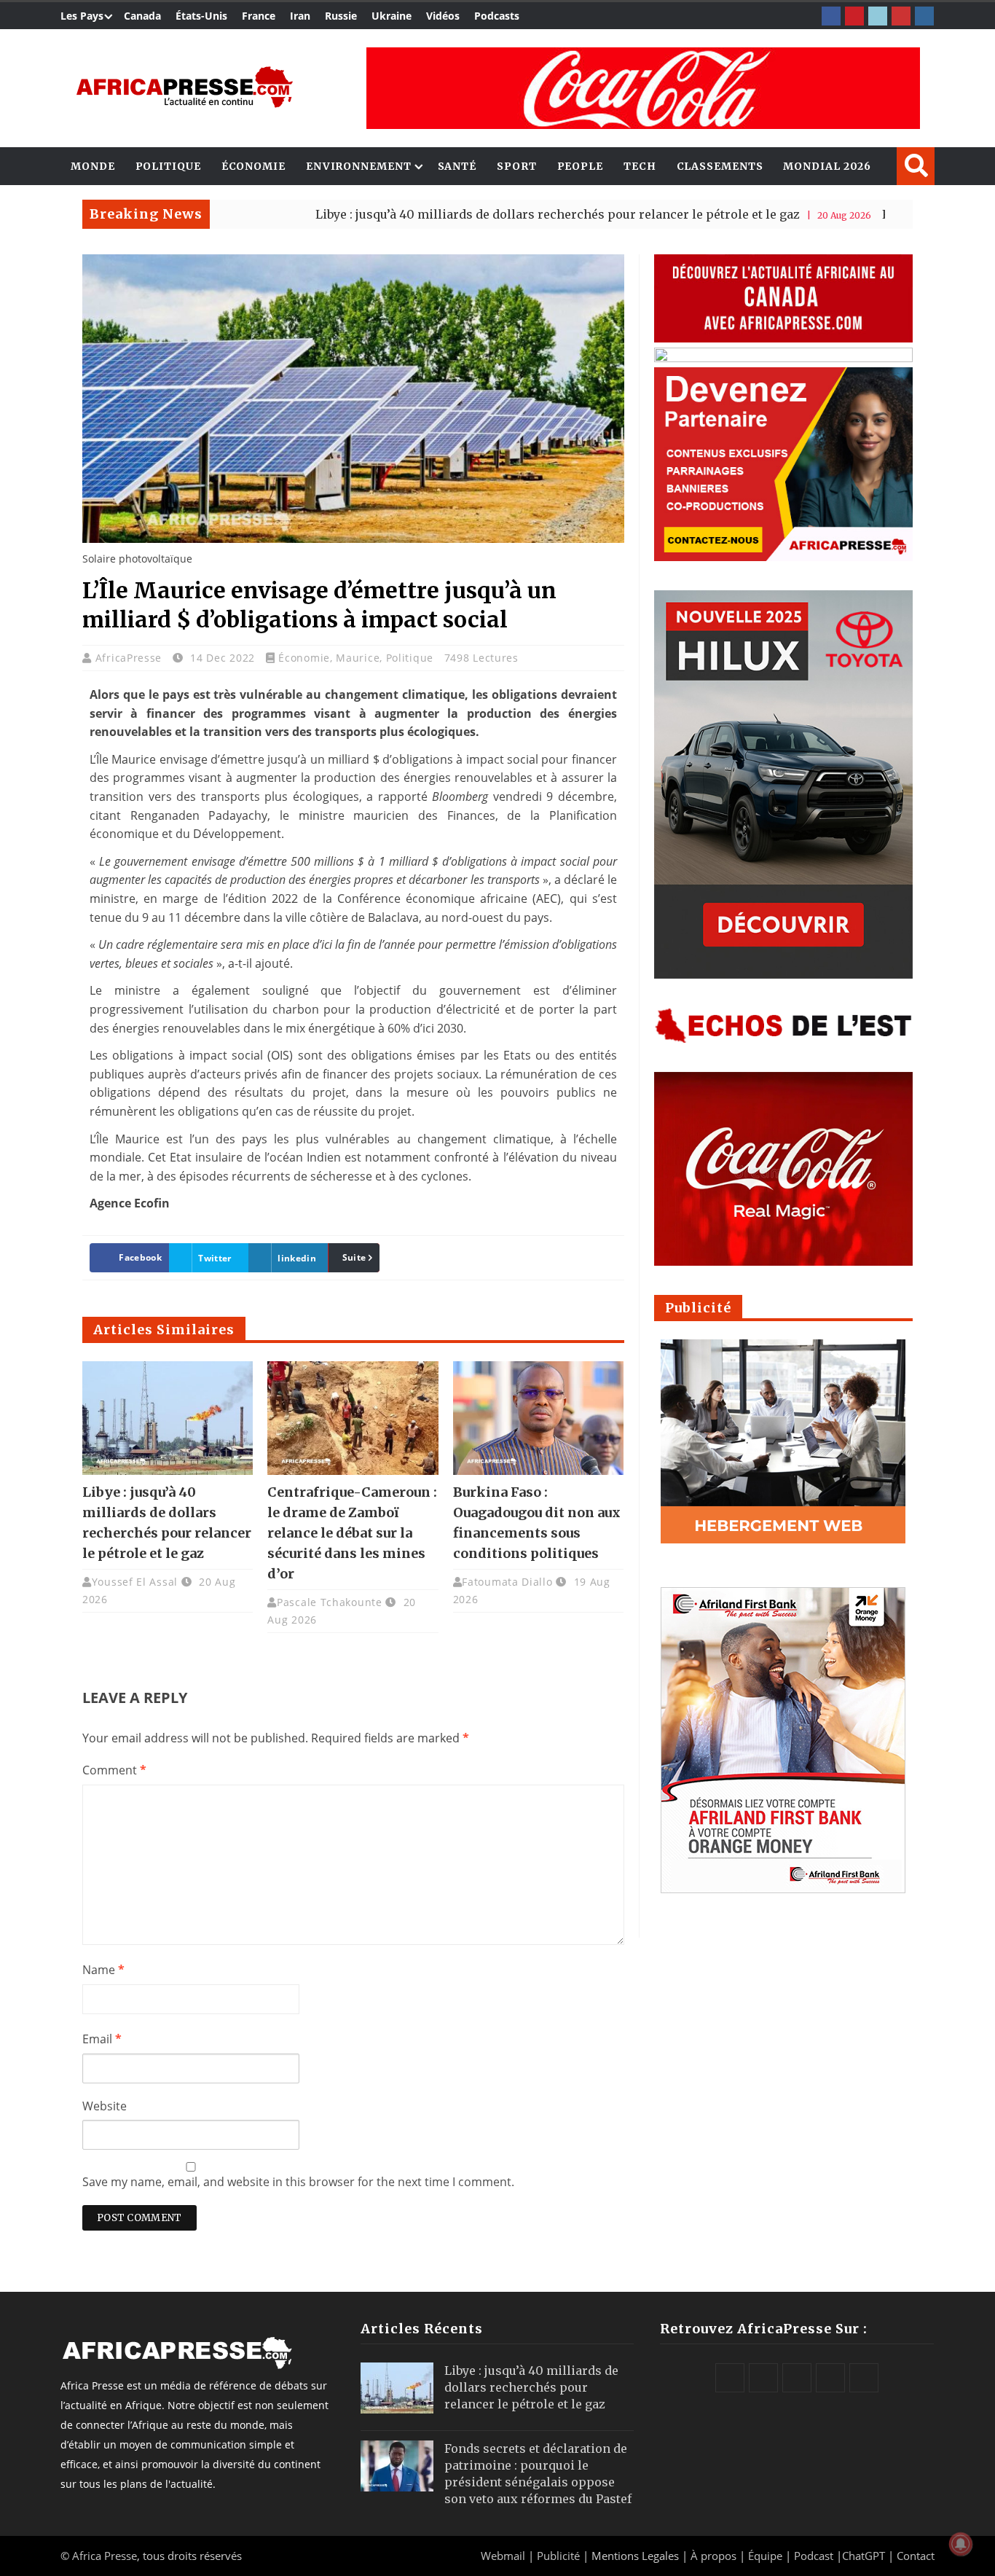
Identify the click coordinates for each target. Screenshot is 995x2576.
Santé (457, 166)
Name (103, 1970)
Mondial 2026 (827, 166)
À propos (713, 2556)
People (580, 166)
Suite (354, 1257)
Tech (640, 166)
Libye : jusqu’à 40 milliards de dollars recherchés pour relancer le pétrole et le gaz (468, 214)
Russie (341, 16)
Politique (168, 166)
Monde (93, 166)
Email (102, 2039)
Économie (253, 166)
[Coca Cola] (643, 88)
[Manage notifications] (961, 2544)
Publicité (560, 2556)
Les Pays (82, 16)
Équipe (767, 2556)
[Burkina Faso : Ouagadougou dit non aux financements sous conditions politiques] (538, 1418)
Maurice (358, 658)
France (259, 16)
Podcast (814, 2556)
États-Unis (201, 16)
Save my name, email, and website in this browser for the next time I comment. (298, 2182)
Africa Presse (105, 2556)
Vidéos (443, 16)
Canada (142, 16)
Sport (517, 166)
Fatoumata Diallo (507, 1582)
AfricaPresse (130, 658)
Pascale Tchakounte (330, 1602)
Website (105, 2106)
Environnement (359, 166)
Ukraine (392, 16)
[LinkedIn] (878, 16)
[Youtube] (901, 16)
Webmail (503, 2556)
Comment (114, 1770)
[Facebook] (831, 16)
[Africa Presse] (184, 87)
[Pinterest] (854, 16)
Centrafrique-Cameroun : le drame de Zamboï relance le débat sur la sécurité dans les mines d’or (352, 1533)
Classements (720, 166)
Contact (916, 2556)
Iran (300, 16)
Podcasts (497, 16)
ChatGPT (864, 2556)
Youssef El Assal (135, 1582)
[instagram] (924, 16)
